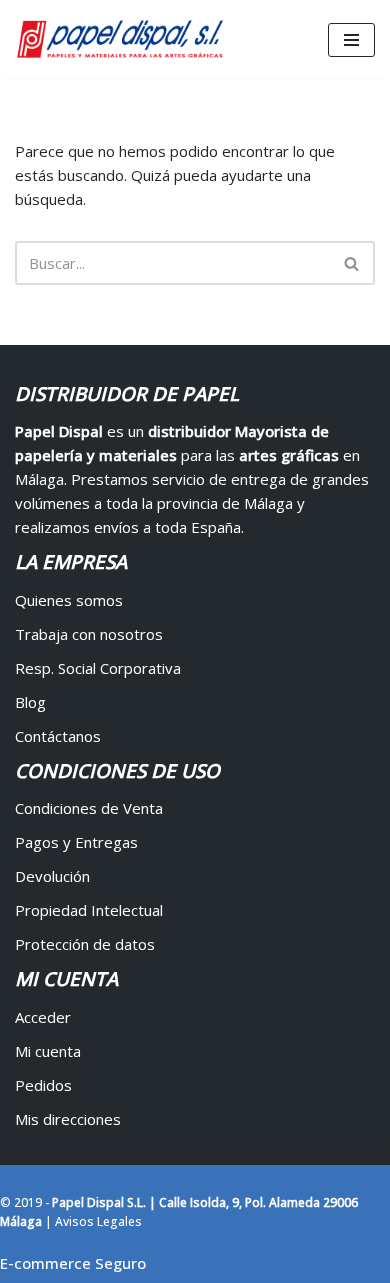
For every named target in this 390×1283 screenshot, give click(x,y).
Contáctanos (58, 736)
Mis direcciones (68, 1119)
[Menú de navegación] (351, 40)
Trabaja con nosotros (89, 634)
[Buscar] (352, 263)
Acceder (43, 1017)
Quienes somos (69, 600)
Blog (30, 702)
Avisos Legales (98, 1221)
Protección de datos (85, 944)
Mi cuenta (48, 1051)
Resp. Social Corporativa (98, 668)
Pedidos (43, 1085)
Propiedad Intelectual (89, 910)
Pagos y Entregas (76, 842)
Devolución (52, 876)
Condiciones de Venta (89, 808)
